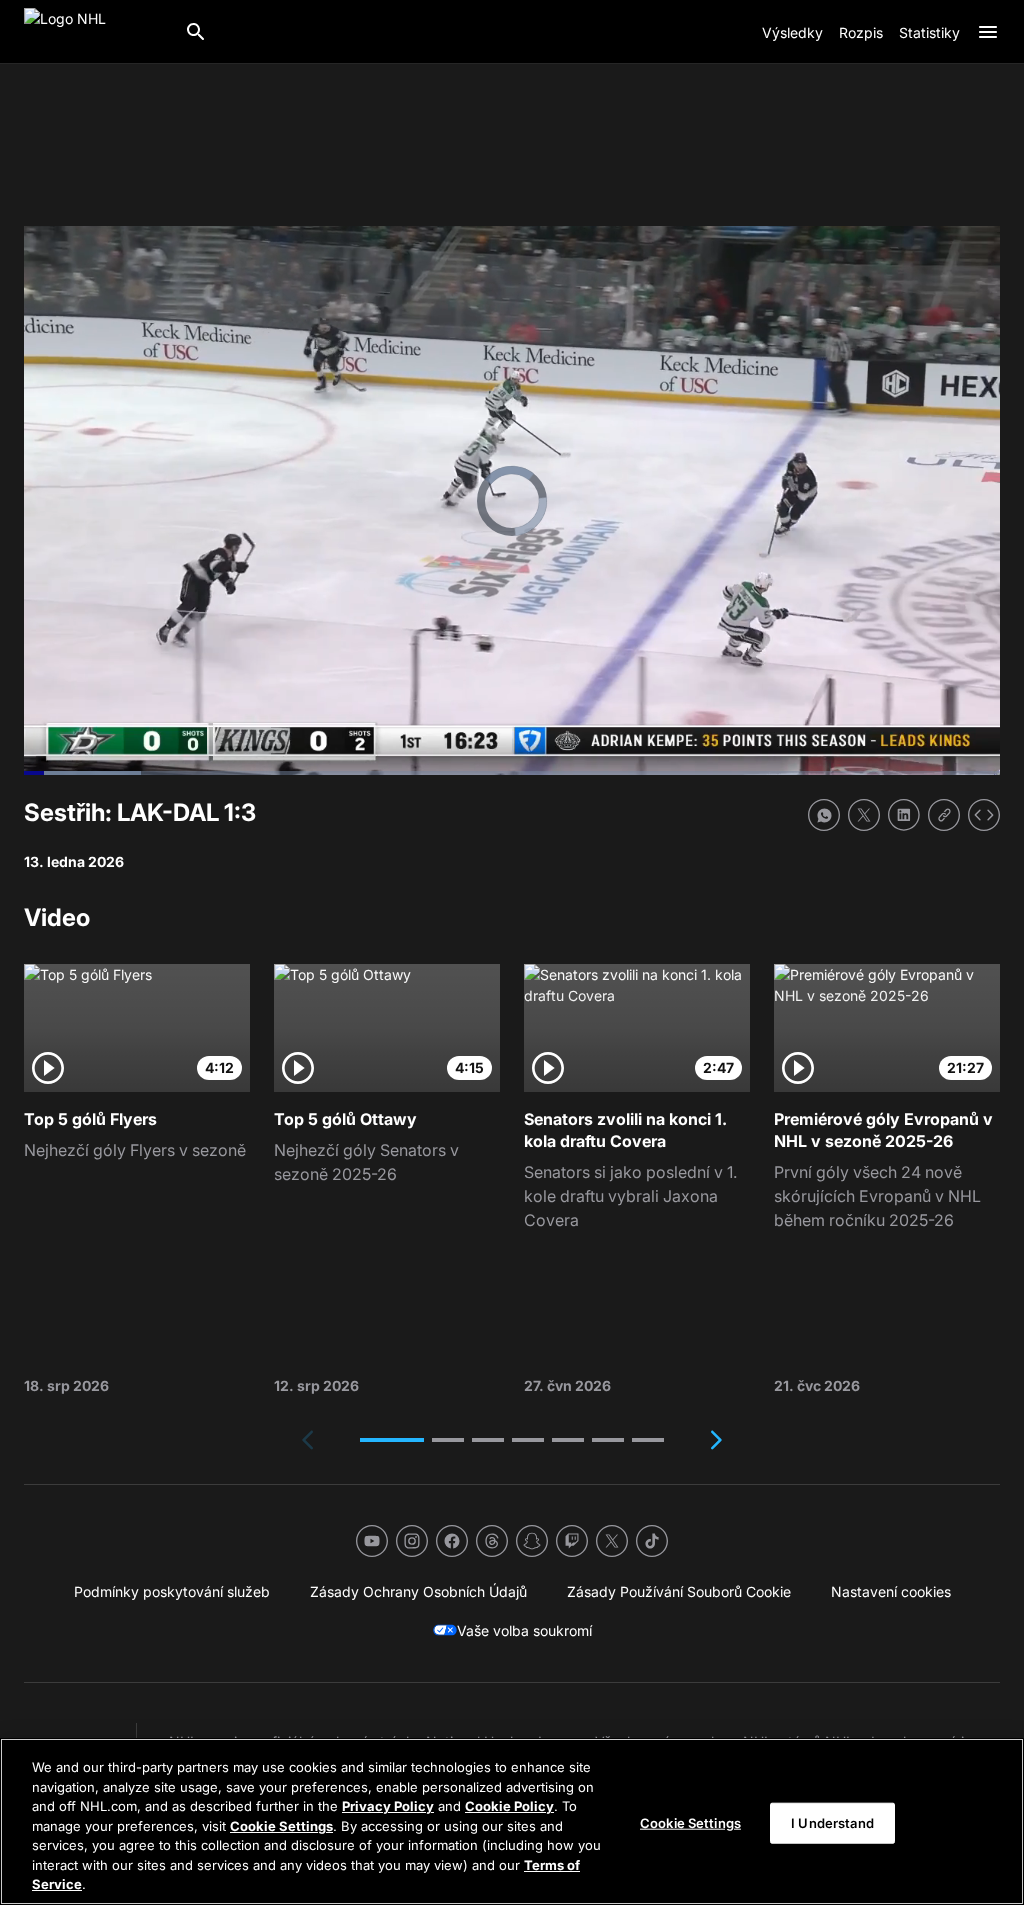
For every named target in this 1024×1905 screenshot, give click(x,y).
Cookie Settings (281, 1826)
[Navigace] (988, 32)
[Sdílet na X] (864, 815)
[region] (512, 1821)
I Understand (832, 1822)
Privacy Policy (388, 1806)
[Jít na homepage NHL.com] (96, 32)
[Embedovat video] (984, 815)
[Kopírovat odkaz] (944, 815)
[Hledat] (196, 32)
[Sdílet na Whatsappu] (824, 815)
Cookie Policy (509, 1806)
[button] (392, 1440)
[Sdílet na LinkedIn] (904, 815)
